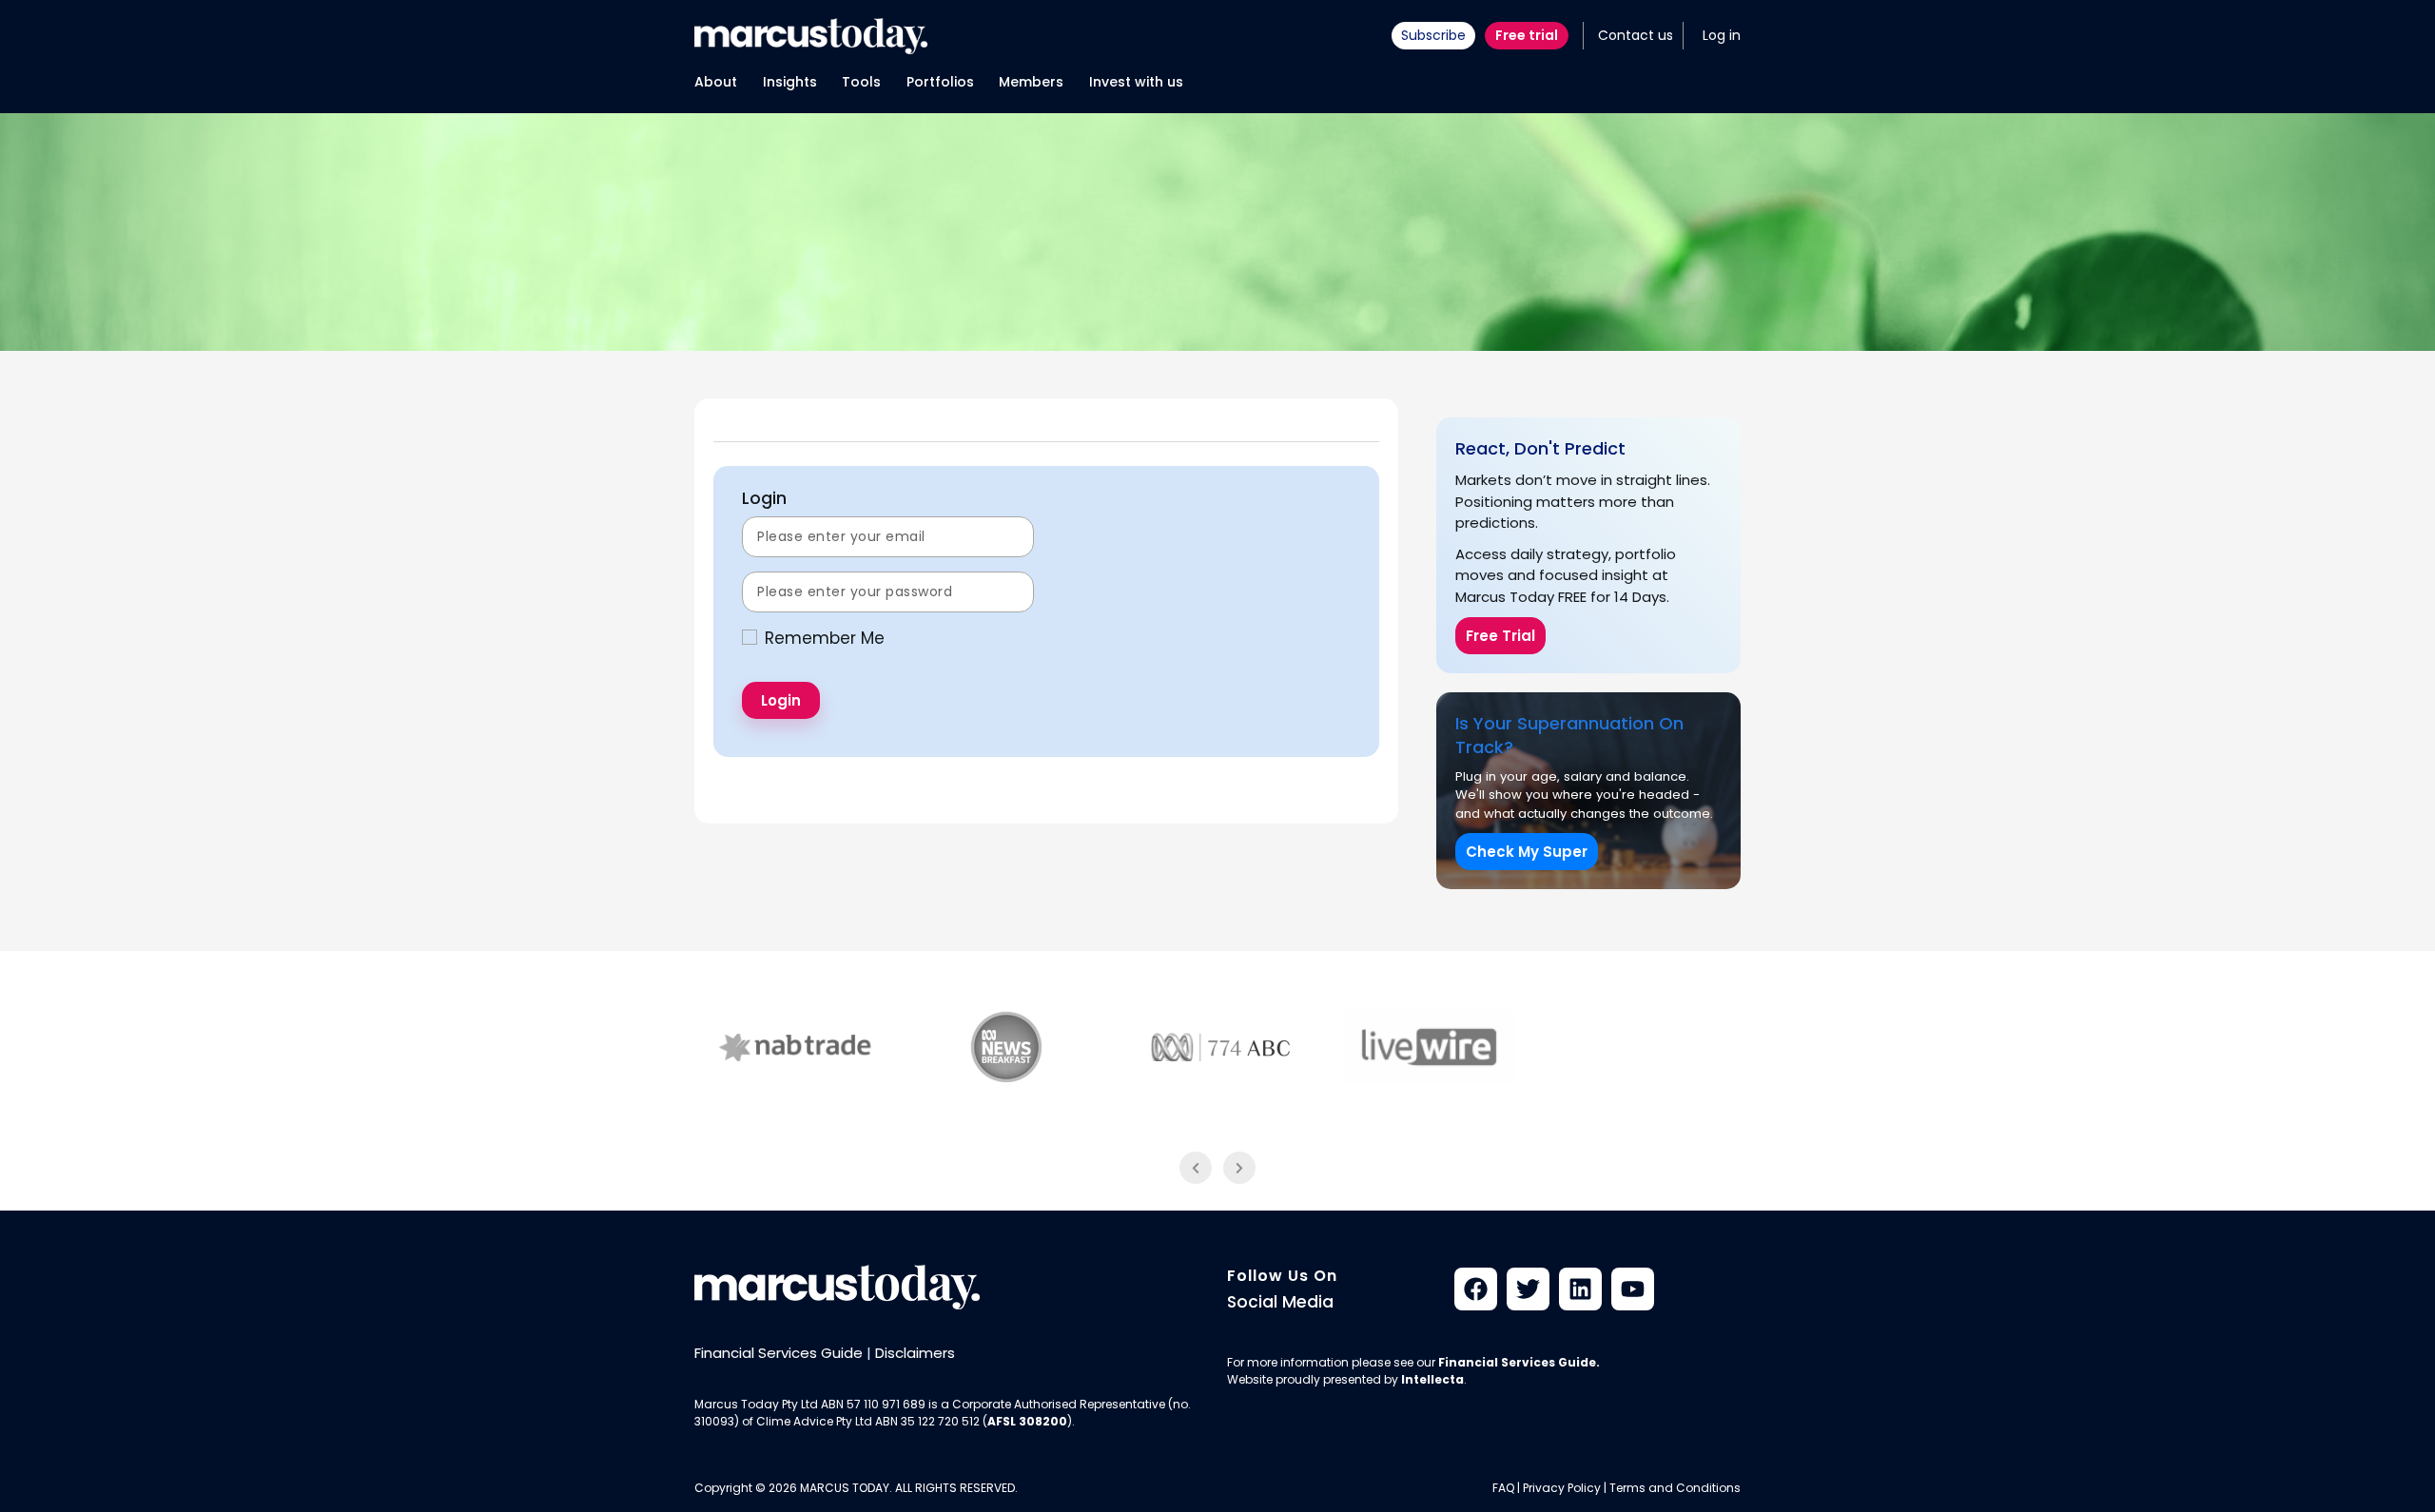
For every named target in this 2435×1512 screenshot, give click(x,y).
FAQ (1503, 1488)
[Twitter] (1528, 1289)
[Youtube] (1633, 1289)
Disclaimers (915, 1353)
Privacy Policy (1562, 1488)
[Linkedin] (1580, 1289)
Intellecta (1432, 1379)
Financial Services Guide (779, 1353)
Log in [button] (1722, 35)
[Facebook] (1476, 1289)
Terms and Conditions (1675, 1488)
